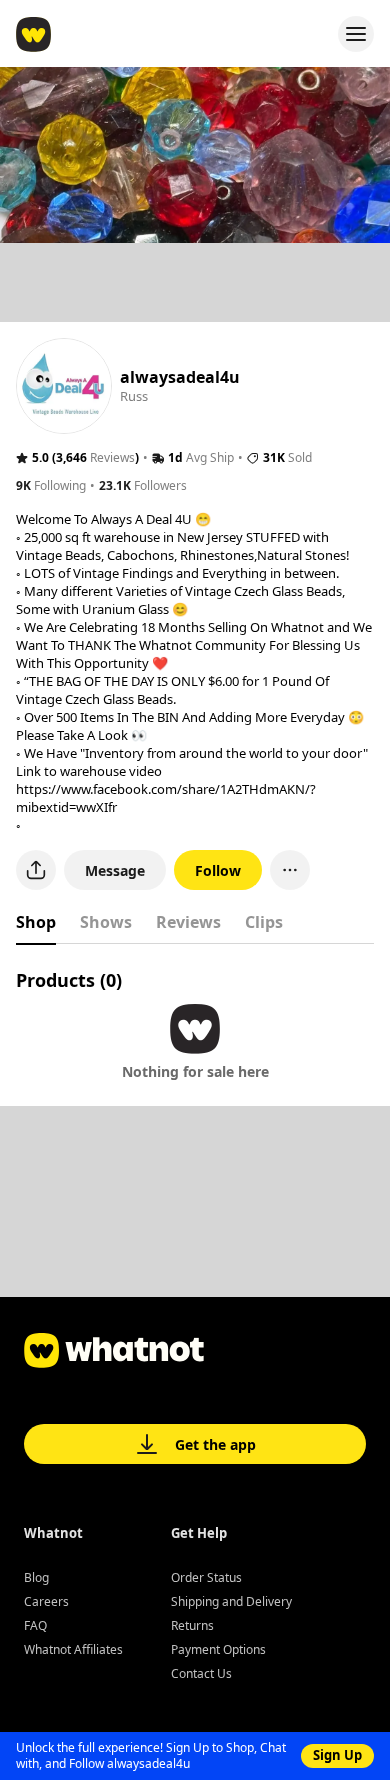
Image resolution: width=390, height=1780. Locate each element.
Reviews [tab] (188, 922)
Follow (218, 870)
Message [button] (115, 870)
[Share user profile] (36, 870)
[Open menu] (356, 34)
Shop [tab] (36, 922)
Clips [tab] (264, 922)
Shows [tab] (106, 922)
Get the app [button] (215, 1444)
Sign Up (337, 1755)
